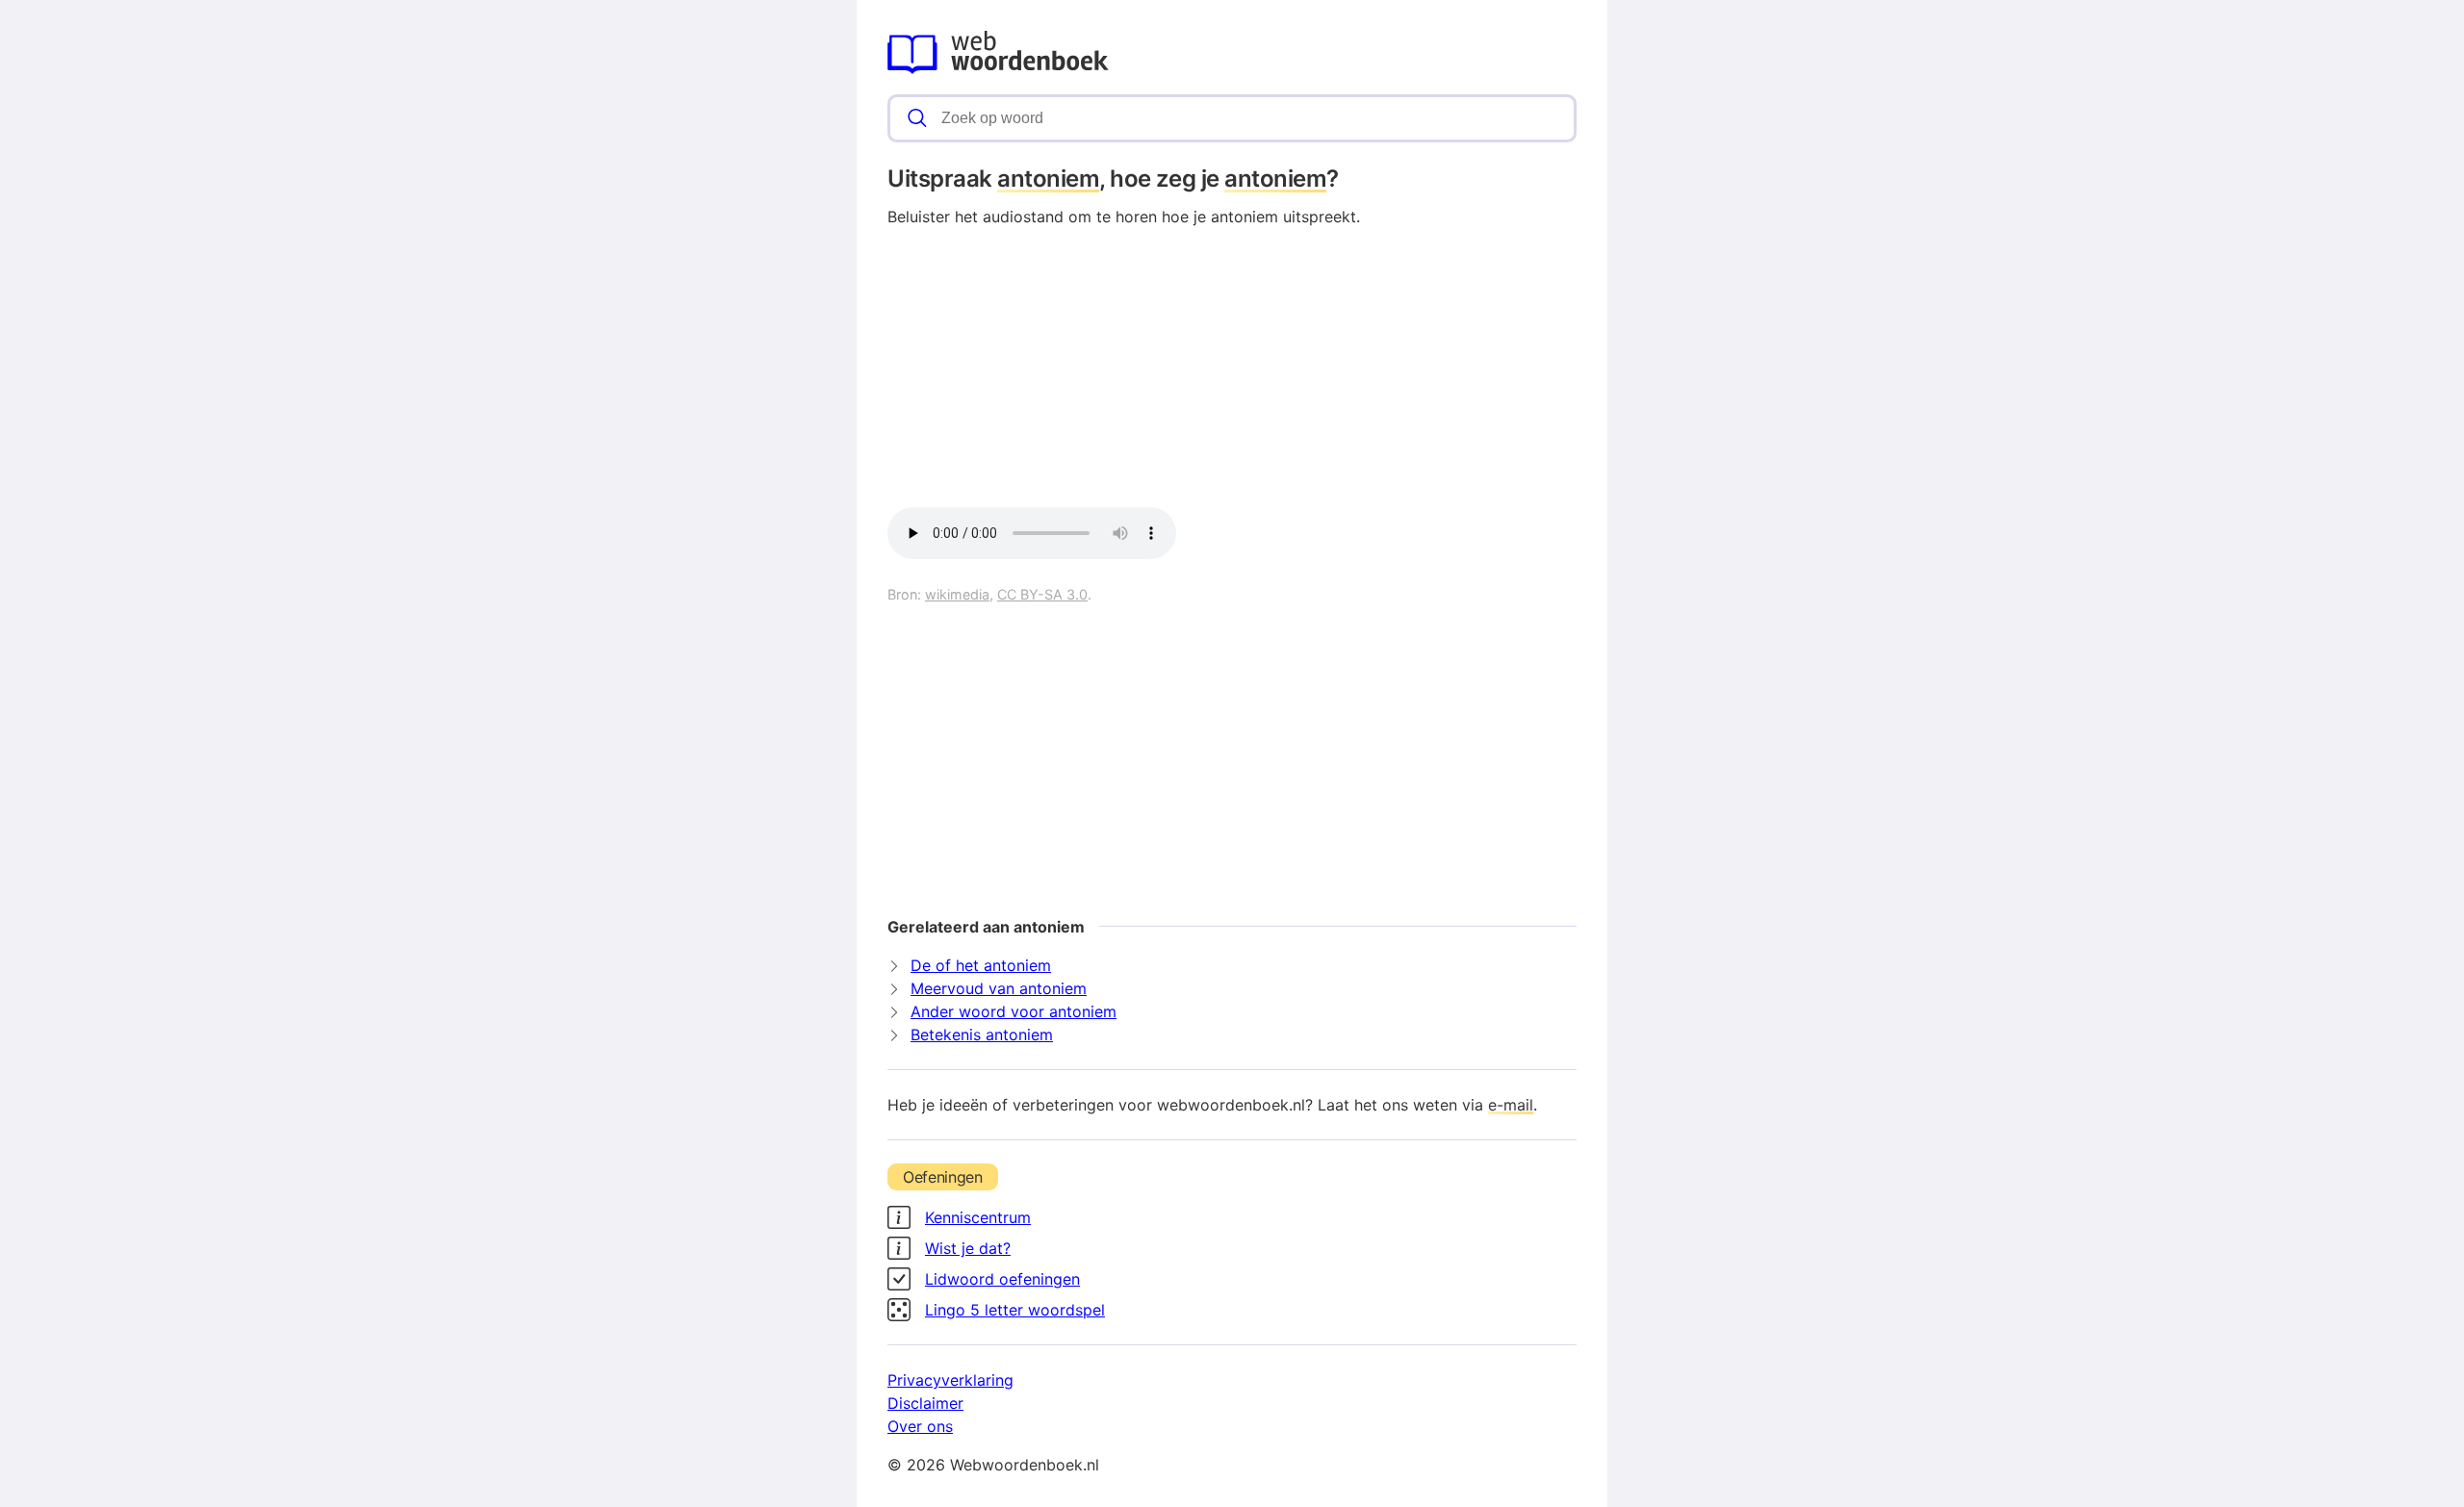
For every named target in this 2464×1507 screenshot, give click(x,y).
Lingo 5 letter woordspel (1015, 1310)
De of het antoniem (981, 965)
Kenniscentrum (978, 1217)
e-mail (1511, 1105)
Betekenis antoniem (982, 1034)
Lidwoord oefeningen (1002, 1279)
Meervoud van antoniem (999, 988)
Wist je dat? (968, 1248)
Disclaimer (925, 1403)
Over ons (920, 1426)
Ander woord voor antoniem (1014, 1011)
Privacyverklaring (950, 1380)
